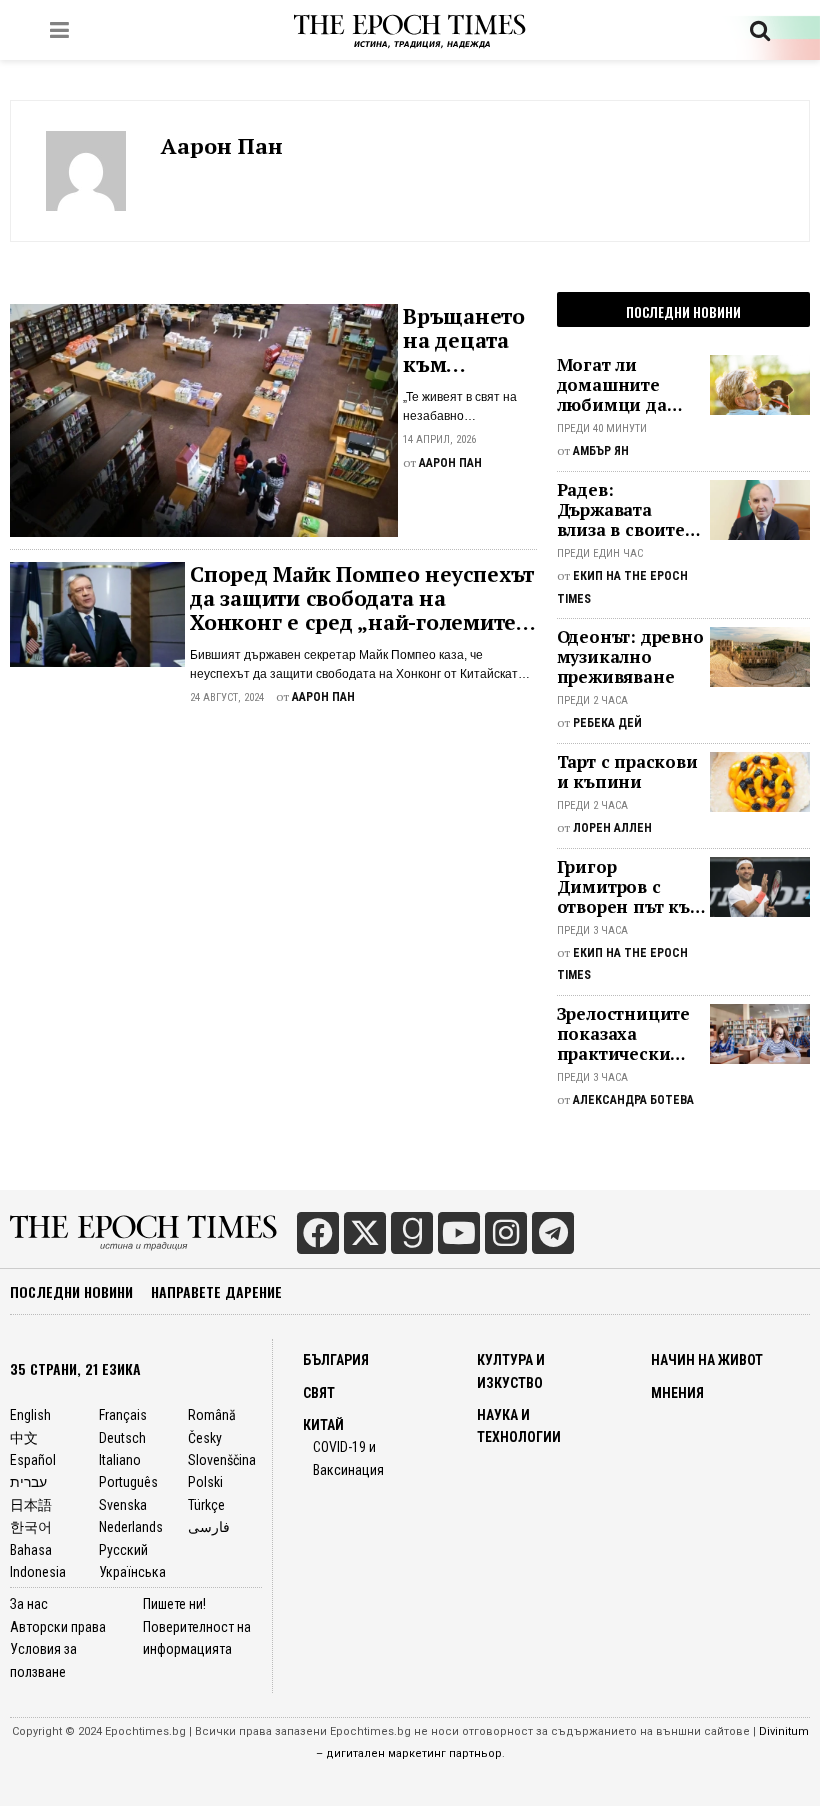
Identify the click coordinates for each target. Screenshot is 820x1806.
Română (212, 1415)
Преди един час (600, 553)
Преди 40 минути (602, 428)
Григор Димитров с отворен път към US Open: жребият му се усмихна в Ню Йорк (630, 887)
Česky (205, 1438)
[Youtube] (459, 1233)
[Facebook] (318, 1233)
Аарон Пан (222, 145)
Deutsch (122, 1438)
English (30, 1415)
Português (128, 1482)
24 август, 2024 (227, 697)
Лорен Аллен (612, 828)
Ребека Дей (607, 723)
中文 (24, 1438)
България (336, 1360)
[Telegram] (553, 1233)
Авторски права (58, 1627)
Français (123, 1415)
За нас (29, 1604)
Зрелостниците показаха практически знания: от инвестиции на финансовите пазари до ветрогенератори (631, 1034)
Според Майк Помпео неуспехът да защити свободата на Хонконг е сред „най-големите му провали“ (362, 598)
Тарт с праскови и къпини (627, 772)
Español (33, 1460)
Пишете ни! (174, 1604)
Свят (319, 1393)
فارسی (209, 1527)
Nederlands (131, 1527)
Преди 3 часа (592, 930)
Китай (323, 1425)
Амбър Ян (601, 451)
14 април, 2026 (439, 439)
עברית (28, 1482)
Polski (205, 1482)
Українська (132, 1572)
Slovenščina (222, 1460)
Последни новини (71, 1291)
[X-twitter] (365, 1233)
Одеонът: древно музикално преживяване (630, 657)
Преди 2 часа (592, 700)
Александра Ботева (633, 1100)
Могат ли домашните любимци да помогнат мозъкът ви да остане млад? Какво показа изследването (619, 385)
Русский (123, 1550)
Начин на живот (707, 1360)
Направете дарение (216, 1291)
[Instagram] (506, 1233)
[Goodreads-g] (412, 1233)
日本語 (31, 1505)
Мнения (677, 1393)
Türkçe (206, 1505)
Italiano (120, 1460)
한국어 (31, 1527)
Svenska (123, 1505)
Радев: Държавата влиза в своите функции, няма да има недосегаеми (624, 510)
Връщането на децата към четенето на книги (468, 340)
